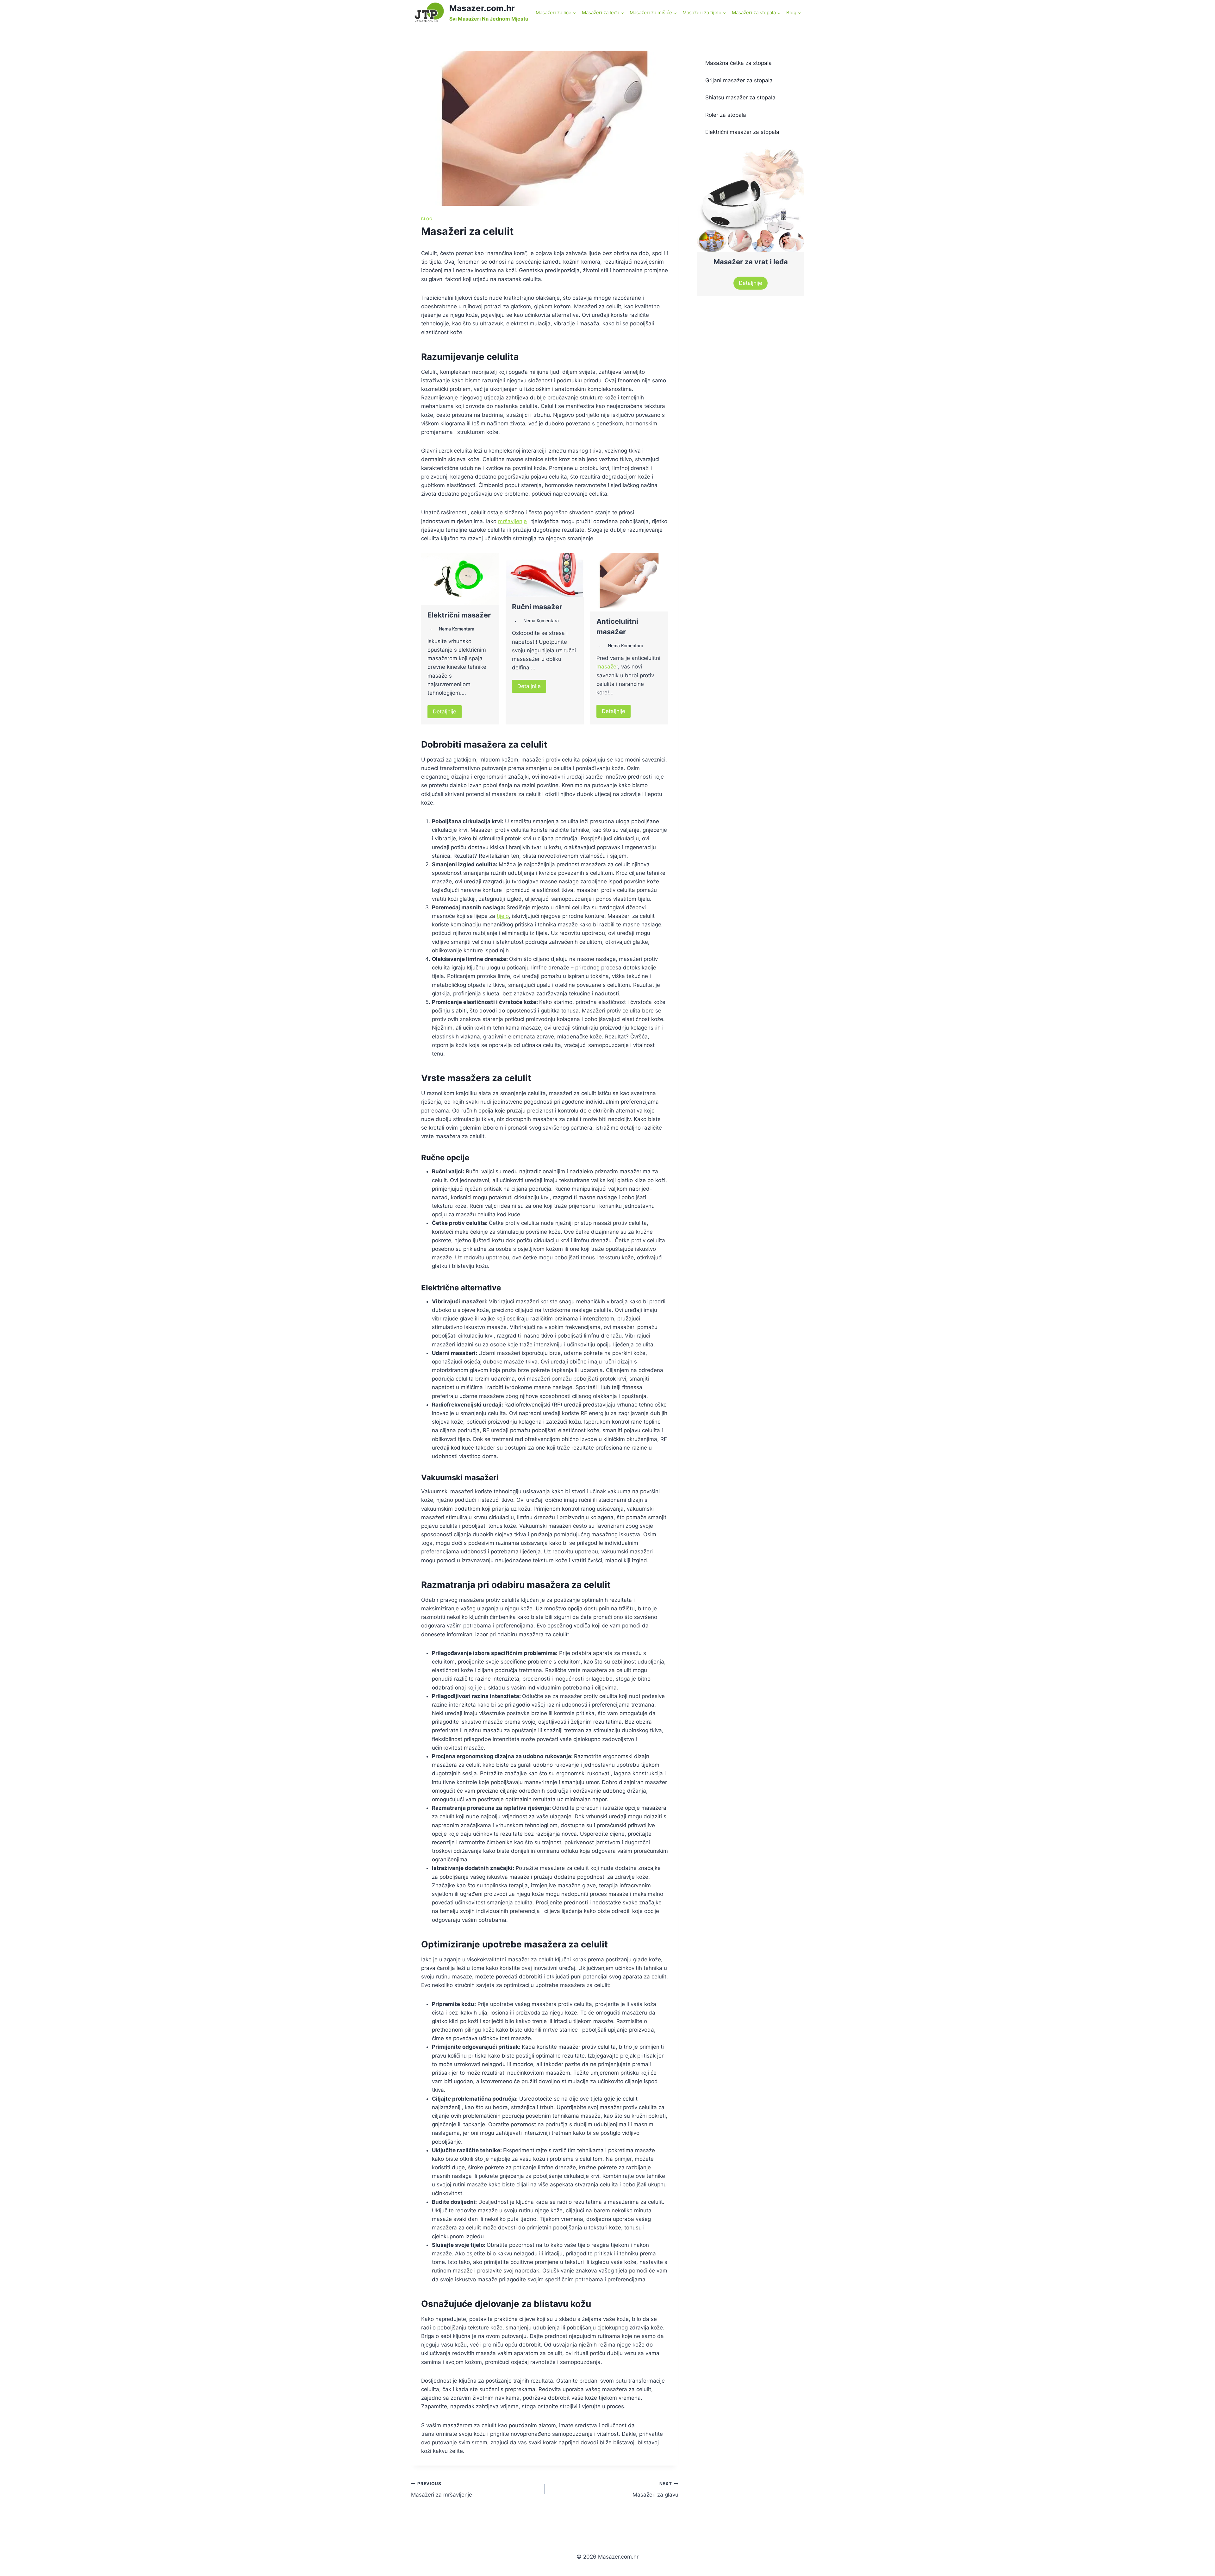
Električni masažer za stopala (742, 132)
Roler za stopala (726, 115)
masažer (607, 667)
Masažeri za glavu (655, 2489)
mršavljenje (512, 521)
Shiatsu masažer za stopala (740, 97)
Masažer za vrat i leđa (751, 262)
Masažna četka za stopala (738, 63)
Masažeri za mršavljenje (442, 2489)
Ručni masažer (537, 607)
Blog (427, 219)
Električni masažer (459, 615)
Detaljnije (445, 711)
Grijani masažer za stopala (739, 80)
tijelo (503, 916)
